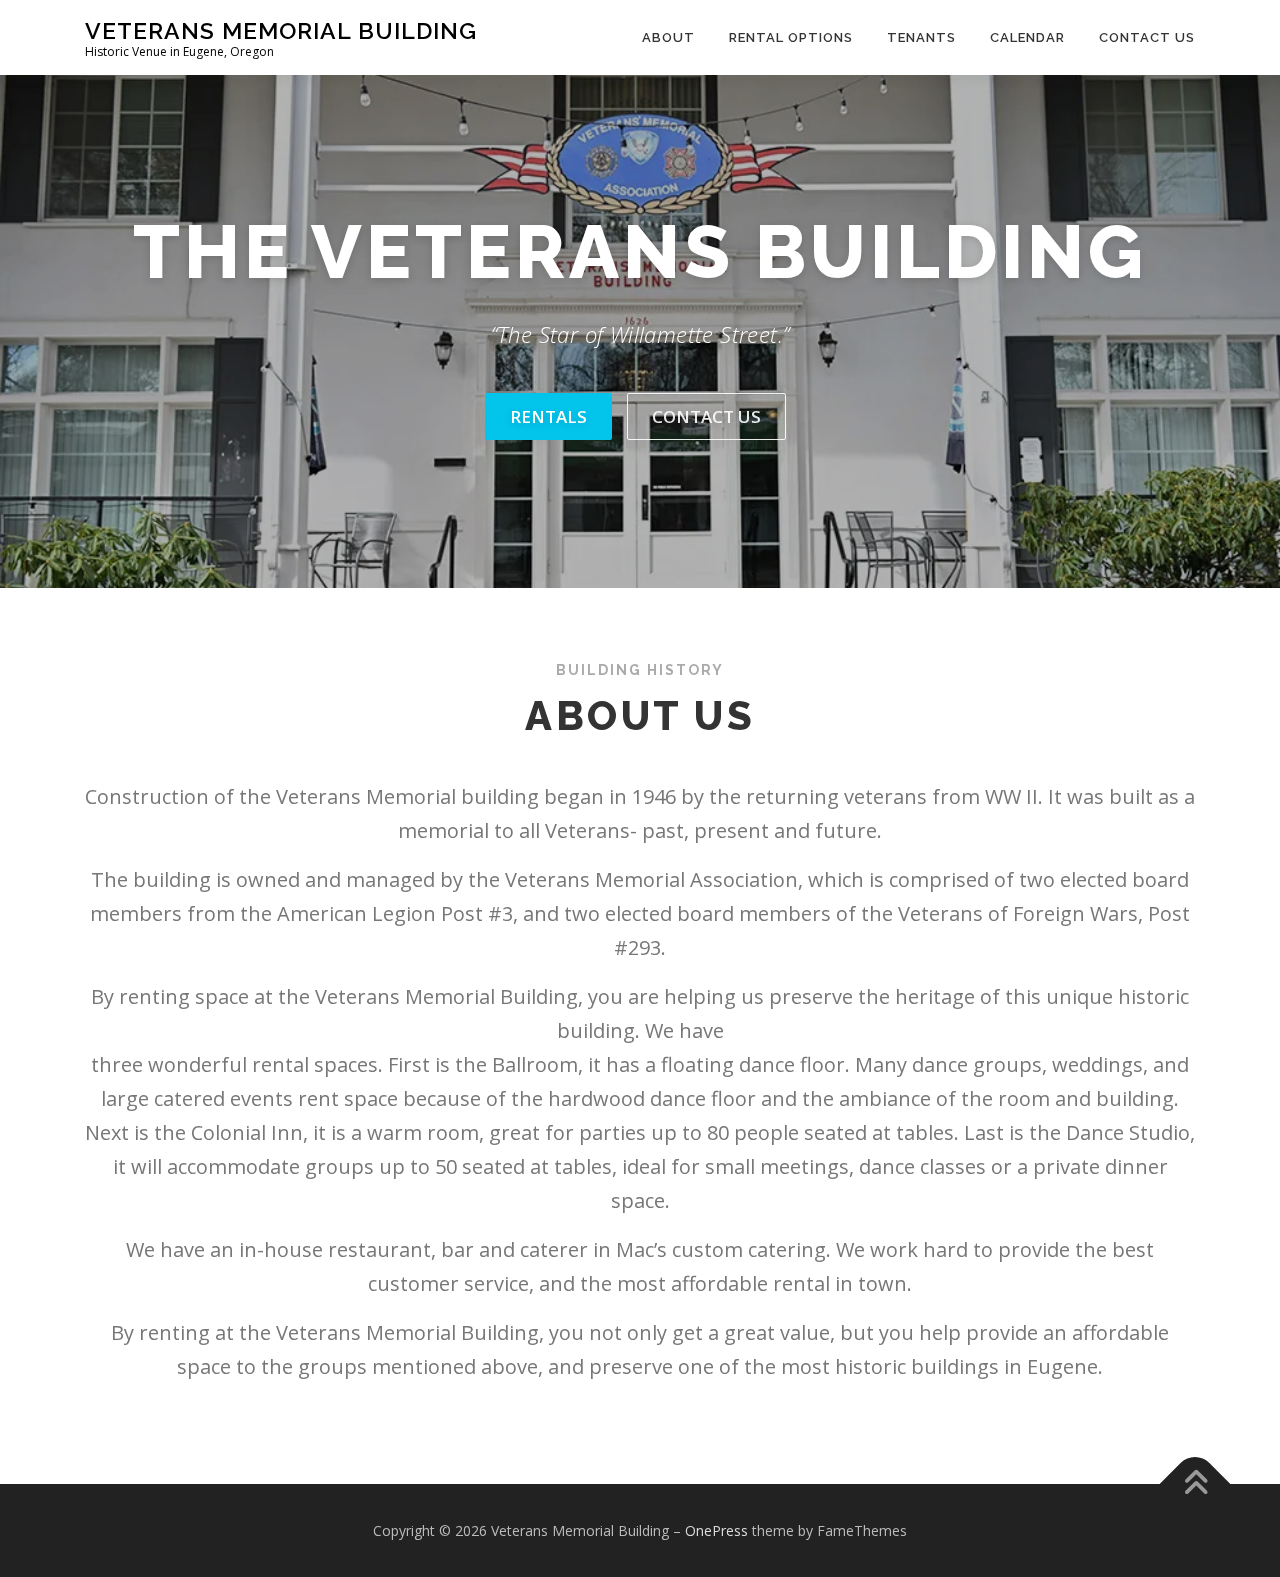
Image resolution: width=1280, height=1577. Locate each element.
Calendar (1027, 37)
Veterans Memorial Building (281, 30)
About (668, 37)
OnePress (716, 1530)
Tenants (921, 37)
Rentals (548, 416)
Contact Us (1147, 37)
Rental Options (791, 37)
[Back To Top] (1195, 1483)
